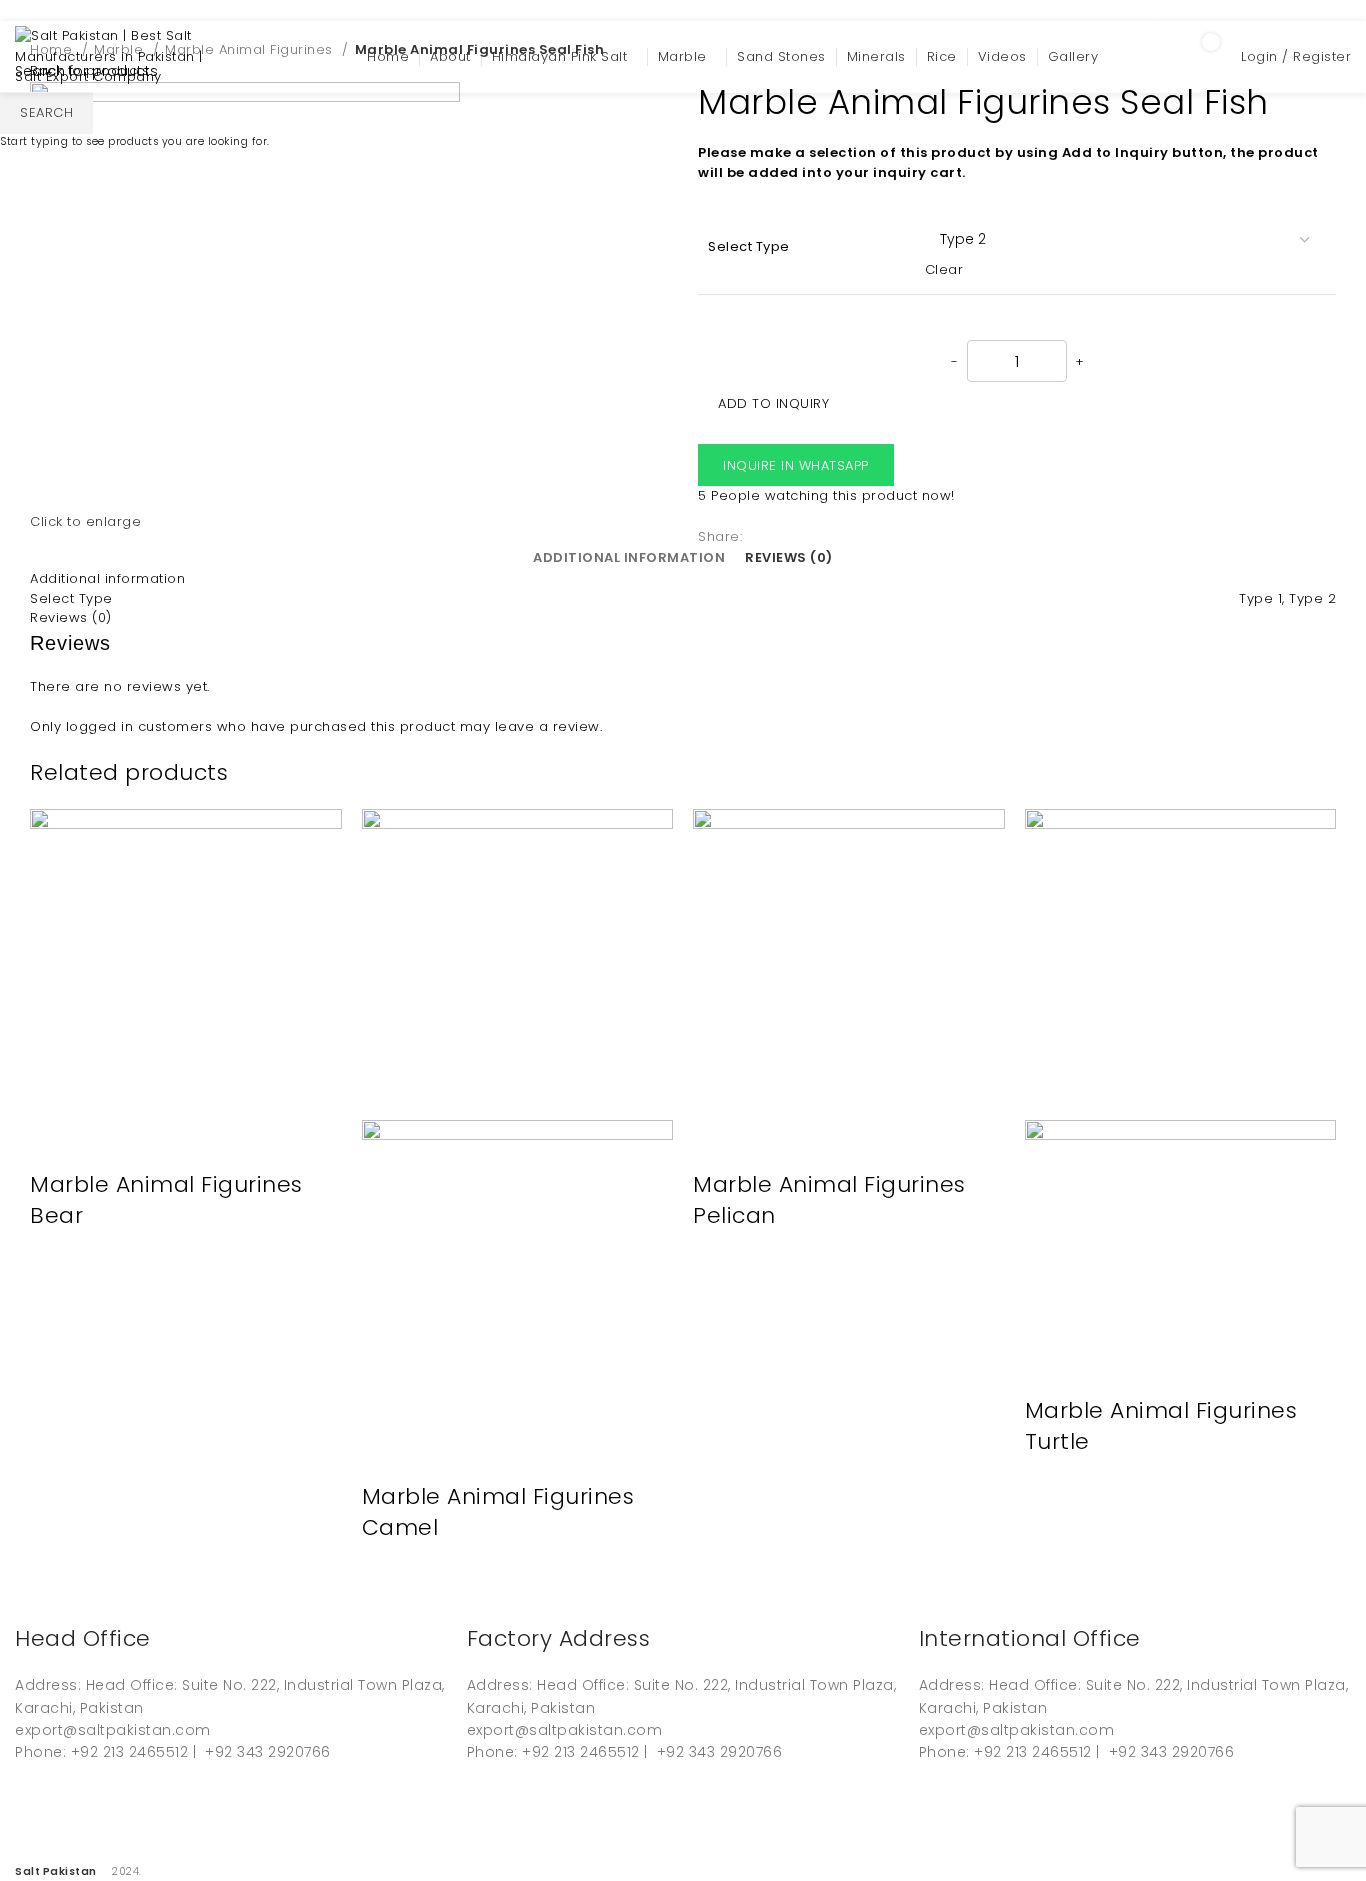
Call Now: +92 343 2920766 (353, 9)
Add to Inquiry (773, 403)
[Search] (1144, 57)
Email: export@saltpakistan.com (125, 9)
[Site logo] (115, 56)
